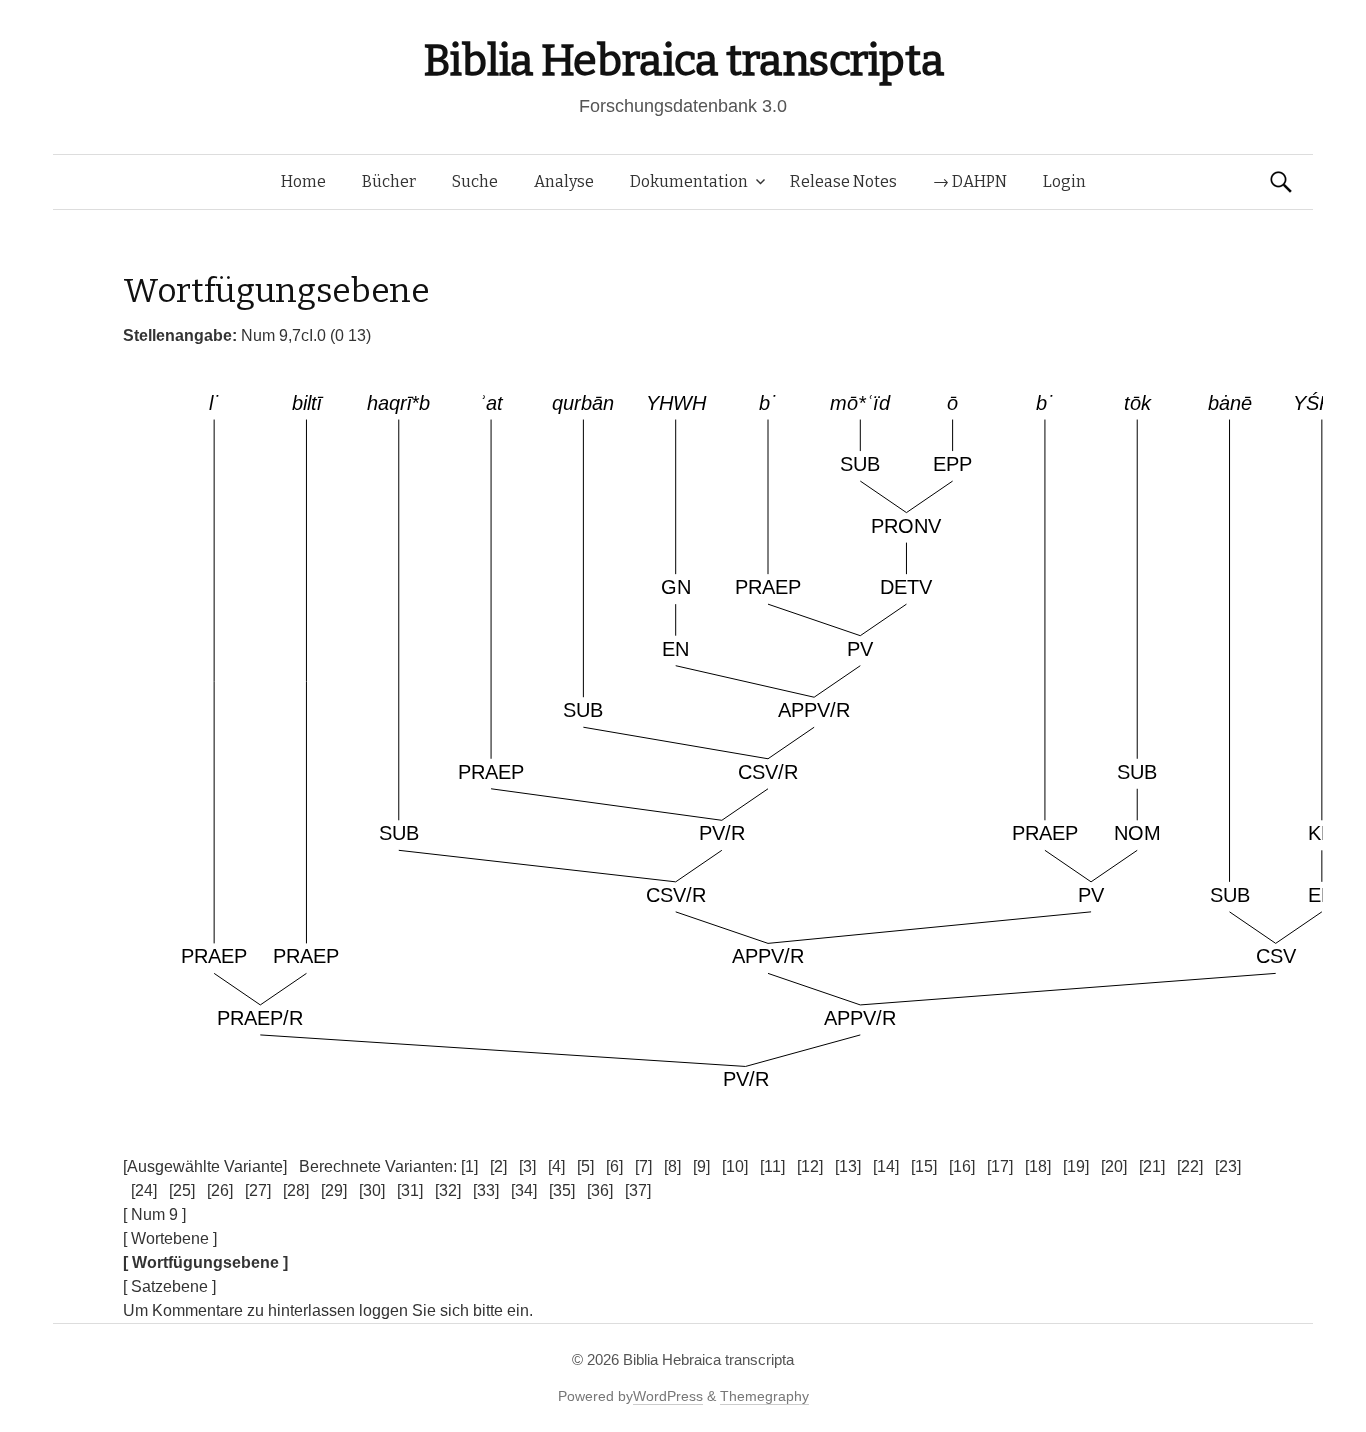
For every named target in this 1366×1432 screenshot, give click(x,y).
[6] (614, 1166)
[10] (735, 1166)
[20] (1114, 1166)
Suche (475, 181)
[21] (1152, 1166)
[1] (469, 1166)
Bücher (389, 181)
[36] (600, 1190)
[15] (924, 1166)
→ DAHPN (970, 181)
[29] (334, 1190)
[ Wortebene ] (170, 1238)
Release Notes (843, 181)
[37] (638, 1190)
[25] (182, 1190)
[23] (1228, 1166)
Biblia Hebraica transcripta (683, 60)
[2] (498, 1166)
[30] (372, 1190)
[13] (848, 1166)
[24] (144, 1190)
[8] (672, 1166)
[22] (1190, 1166)
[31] (410, 1190)
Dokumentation (689, 181)
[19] (1076, 1166)
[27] (258, 1190)
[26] (220, 1190)
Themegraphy (764, 1396)
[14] (886, 1166)
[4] (556, 1166)
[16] (962, 1166)
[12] (810, 1166)
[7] (643, 1166)
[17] (1000, 1166)
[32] (448, 1190)
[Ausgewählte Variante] (205, 1166)
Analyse (564, 181)
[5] (585, 1166)
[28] (296, 1190)
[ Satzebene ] (169, 1286)
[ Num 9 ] (154, 1214)
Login (1064, 181)
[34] (524, 1190)
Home (303, 181)
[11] (772, 1166)
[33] (486, 1190)
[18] (1038, 1166)
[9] (701, 1166)
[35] (562, 1190)
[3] (527, 1166)
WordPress (668, 1396)
